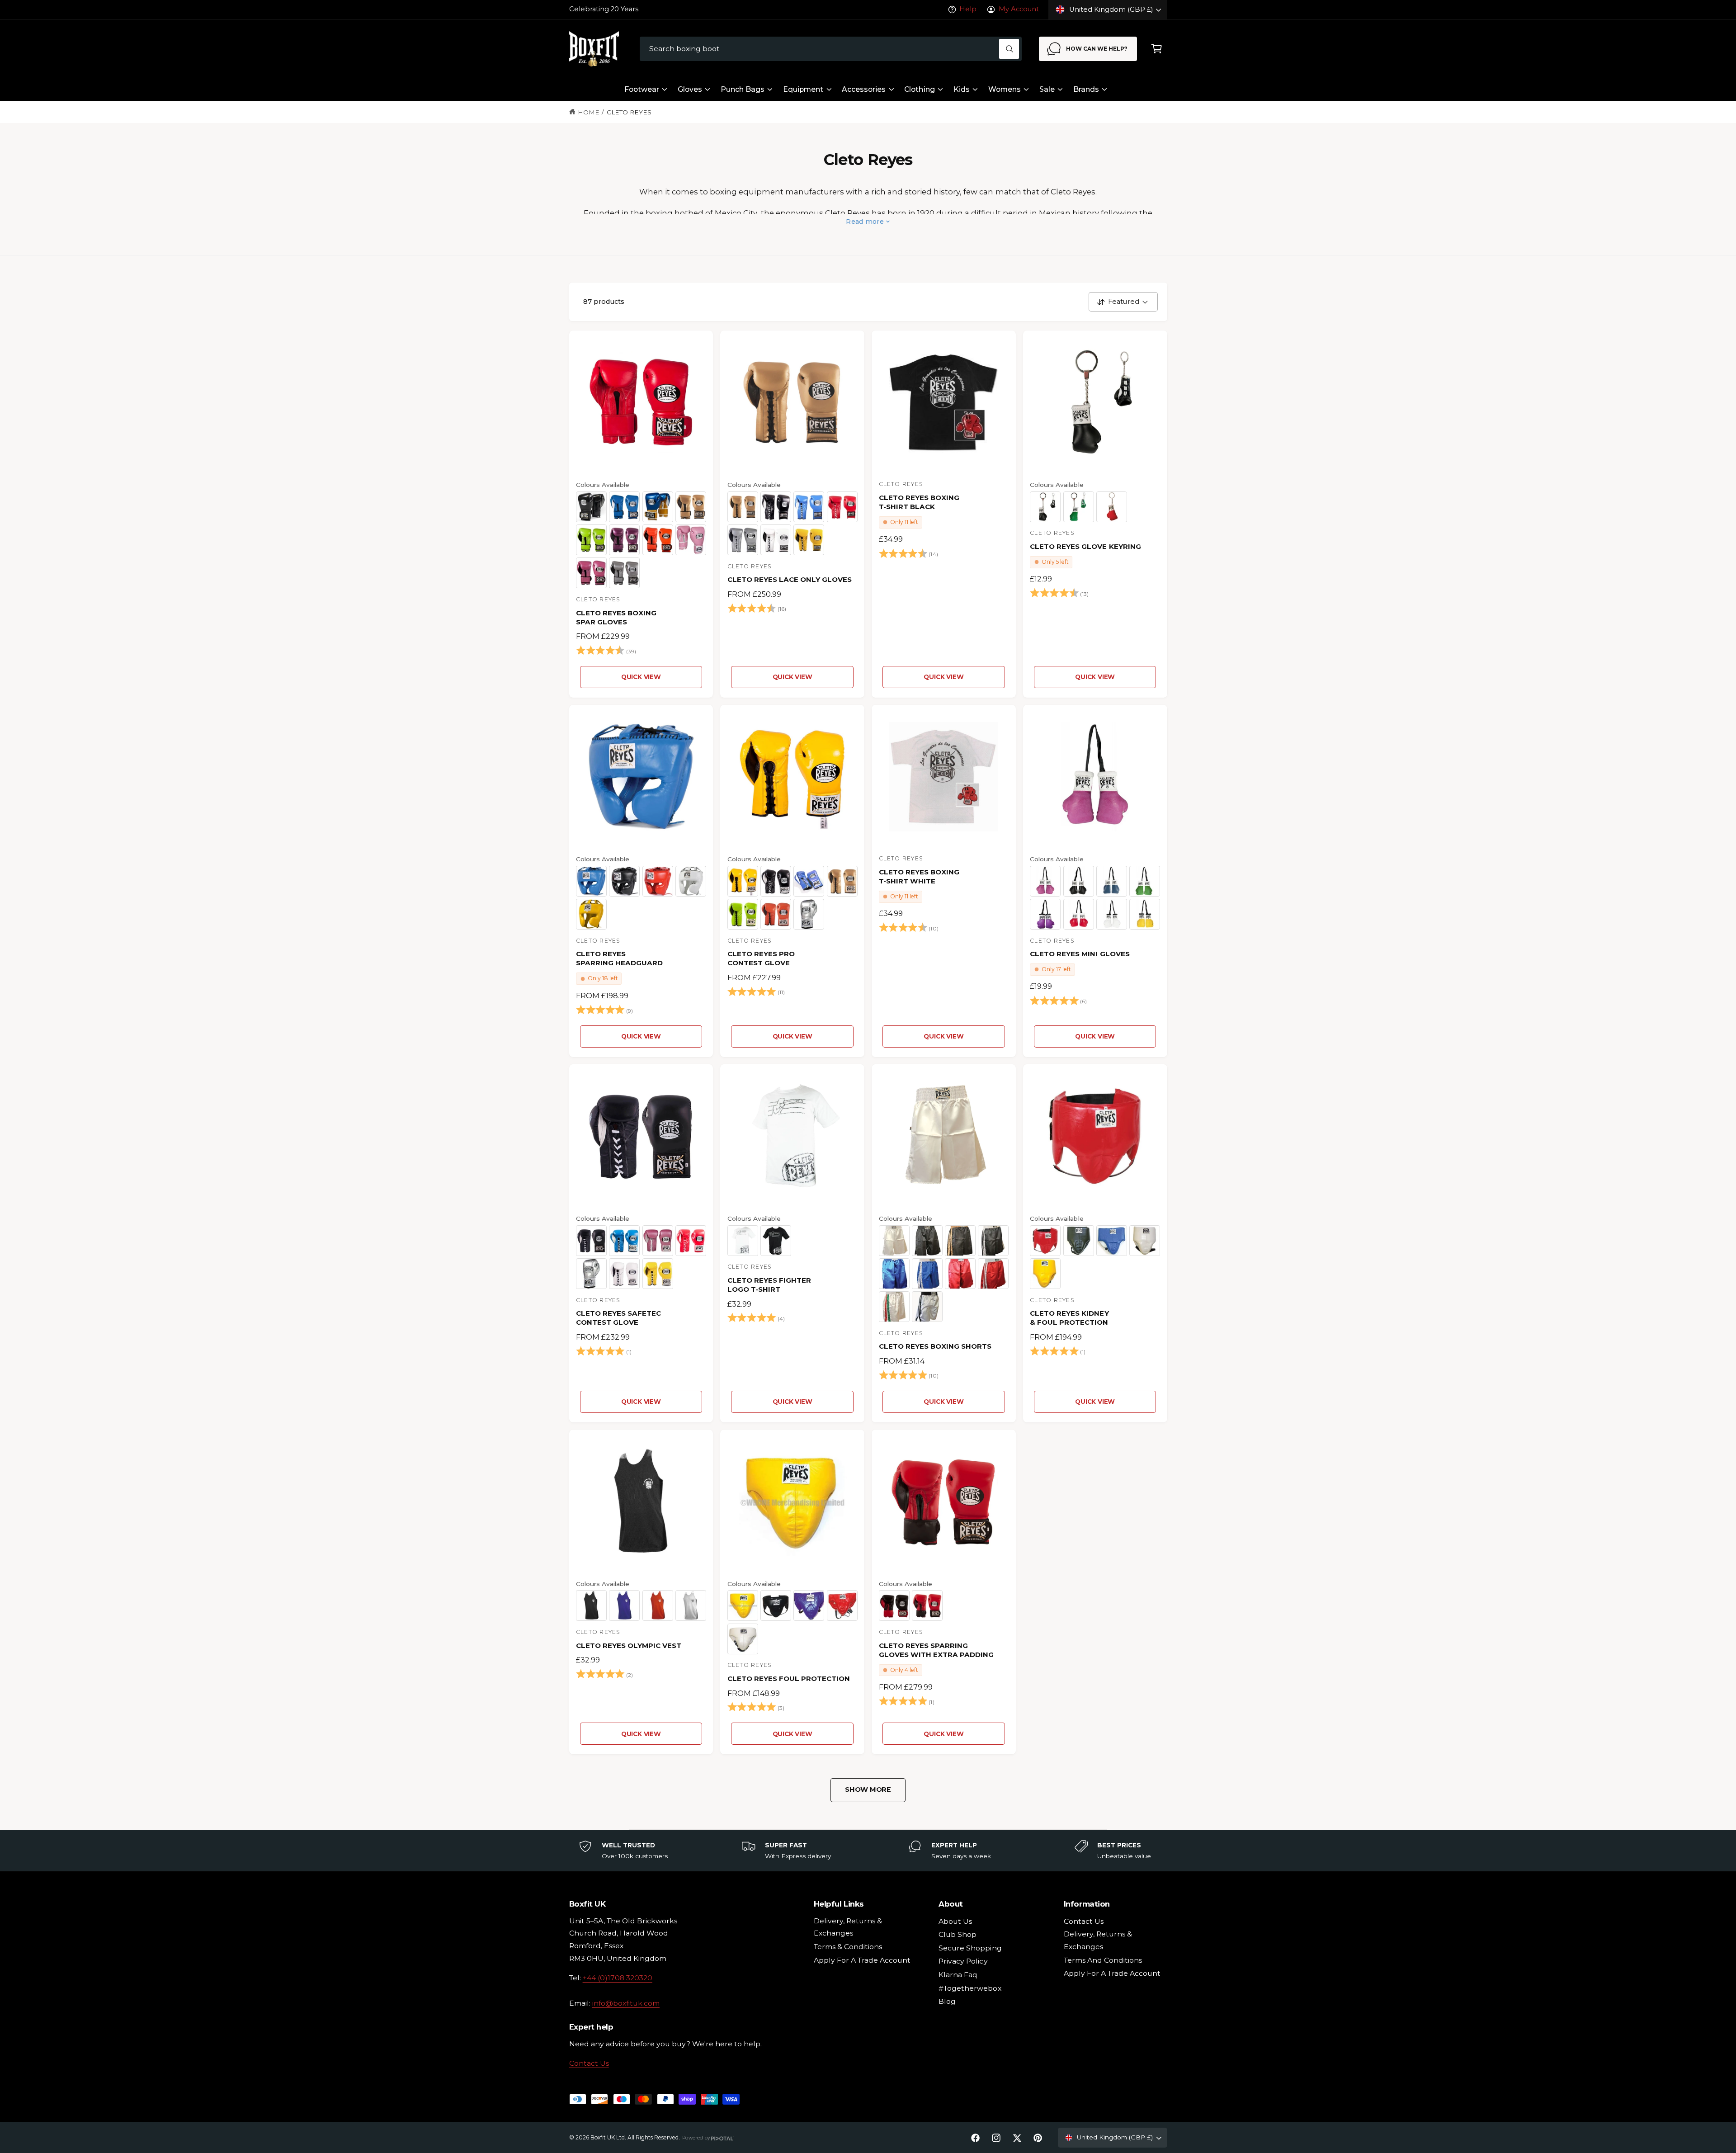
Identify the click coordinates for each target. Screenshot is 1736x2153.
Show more (868, 1789)
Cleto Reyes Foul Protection (789, 1678)
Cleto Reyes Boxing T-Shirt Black (919, 502)
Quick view (641, 677)
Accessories (864, 89)
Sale (1047, 89)
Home (589, 112)
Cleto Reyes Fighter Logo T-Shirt (769, 1285)
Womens (1005, 89)
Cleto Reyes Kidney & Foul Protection (1069, 1318)
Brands (1086, 89)
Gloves (690, 89)
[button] (1157, 49)
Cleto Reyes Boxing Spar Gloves (616, 617)
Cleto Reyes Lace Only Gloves (790, 579)
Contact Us (589, 2063)
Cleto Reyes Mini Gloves (1080, 954)
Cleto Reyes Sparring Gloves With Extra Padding (936, 1650)
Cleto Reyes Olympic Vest (629, 1645)
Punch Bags (743, 89)
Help (968, 9)
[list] (868, 1851)
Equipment (803, 89)
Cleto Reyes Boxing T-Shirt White (919, 876)
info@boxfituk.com (626, 2003)
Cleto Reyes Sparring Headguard (619, 958)
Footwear (642, 89)
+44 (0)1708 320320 (618, 1978)
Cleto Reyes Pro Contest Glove (761, 958)
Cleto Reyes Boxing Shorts (935, 1346)
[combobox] (831, 49)
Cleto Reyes (629, 112)
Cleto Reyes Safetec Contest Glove (618, 1318)
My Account (1019, 9)
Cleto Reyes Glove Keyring (1085, 546)
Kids (962, 89)
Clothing (919, 89)
